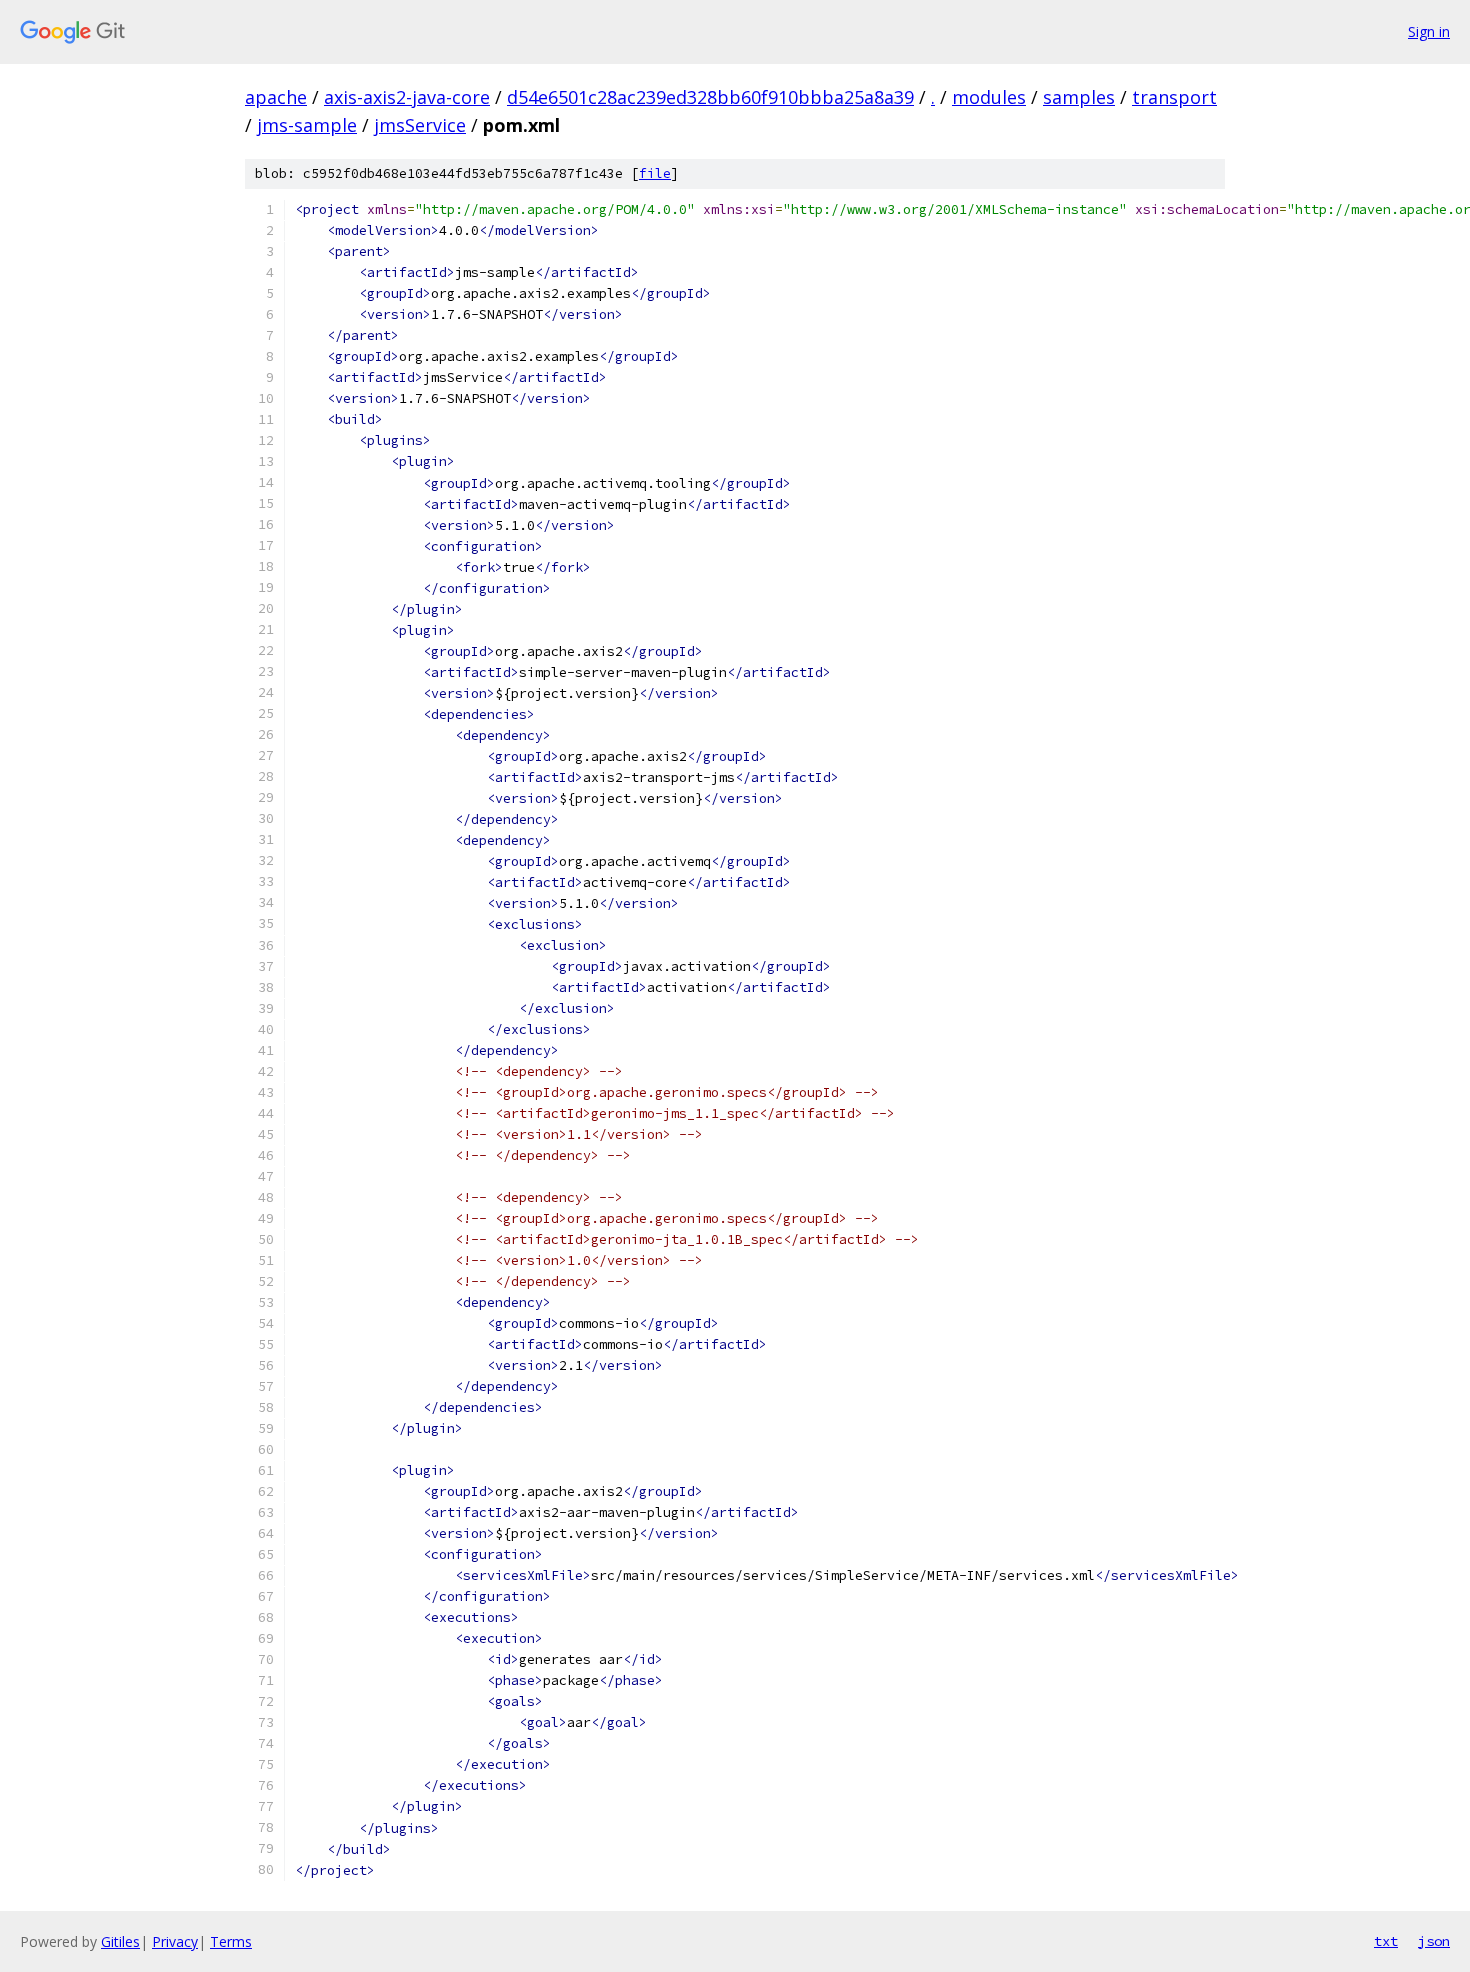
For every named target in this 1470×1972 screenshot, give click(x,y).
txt (1386, 1941)
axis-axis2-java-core (407, 97)
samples (1079, 97)
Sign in (1429, 31)
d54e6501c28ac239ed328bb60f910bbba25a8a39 (710, 97)
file (655, 173)
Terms (231, 1941)
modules (989, 97)
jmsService (420, 125)
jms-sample (307, 125)
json (1434, 1941)
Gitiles (120, 1941)
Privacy (175, 1941)
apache (276, 97)
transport (1174, 97)
